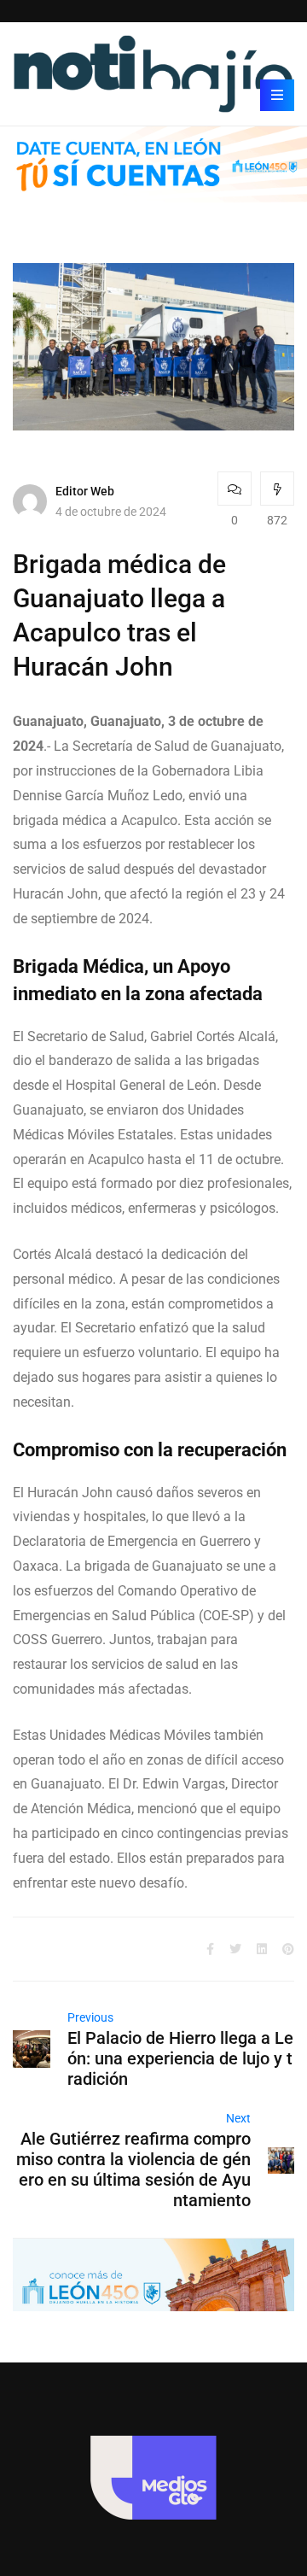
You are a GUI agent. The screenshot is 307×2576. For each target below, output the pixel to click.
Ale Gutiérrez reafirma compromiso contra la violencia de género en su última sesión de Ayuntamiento (133, 2169)
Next (238, 2118)
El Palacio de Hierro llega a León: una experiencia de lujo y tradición (180, 2058)
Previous (90, 2017)
